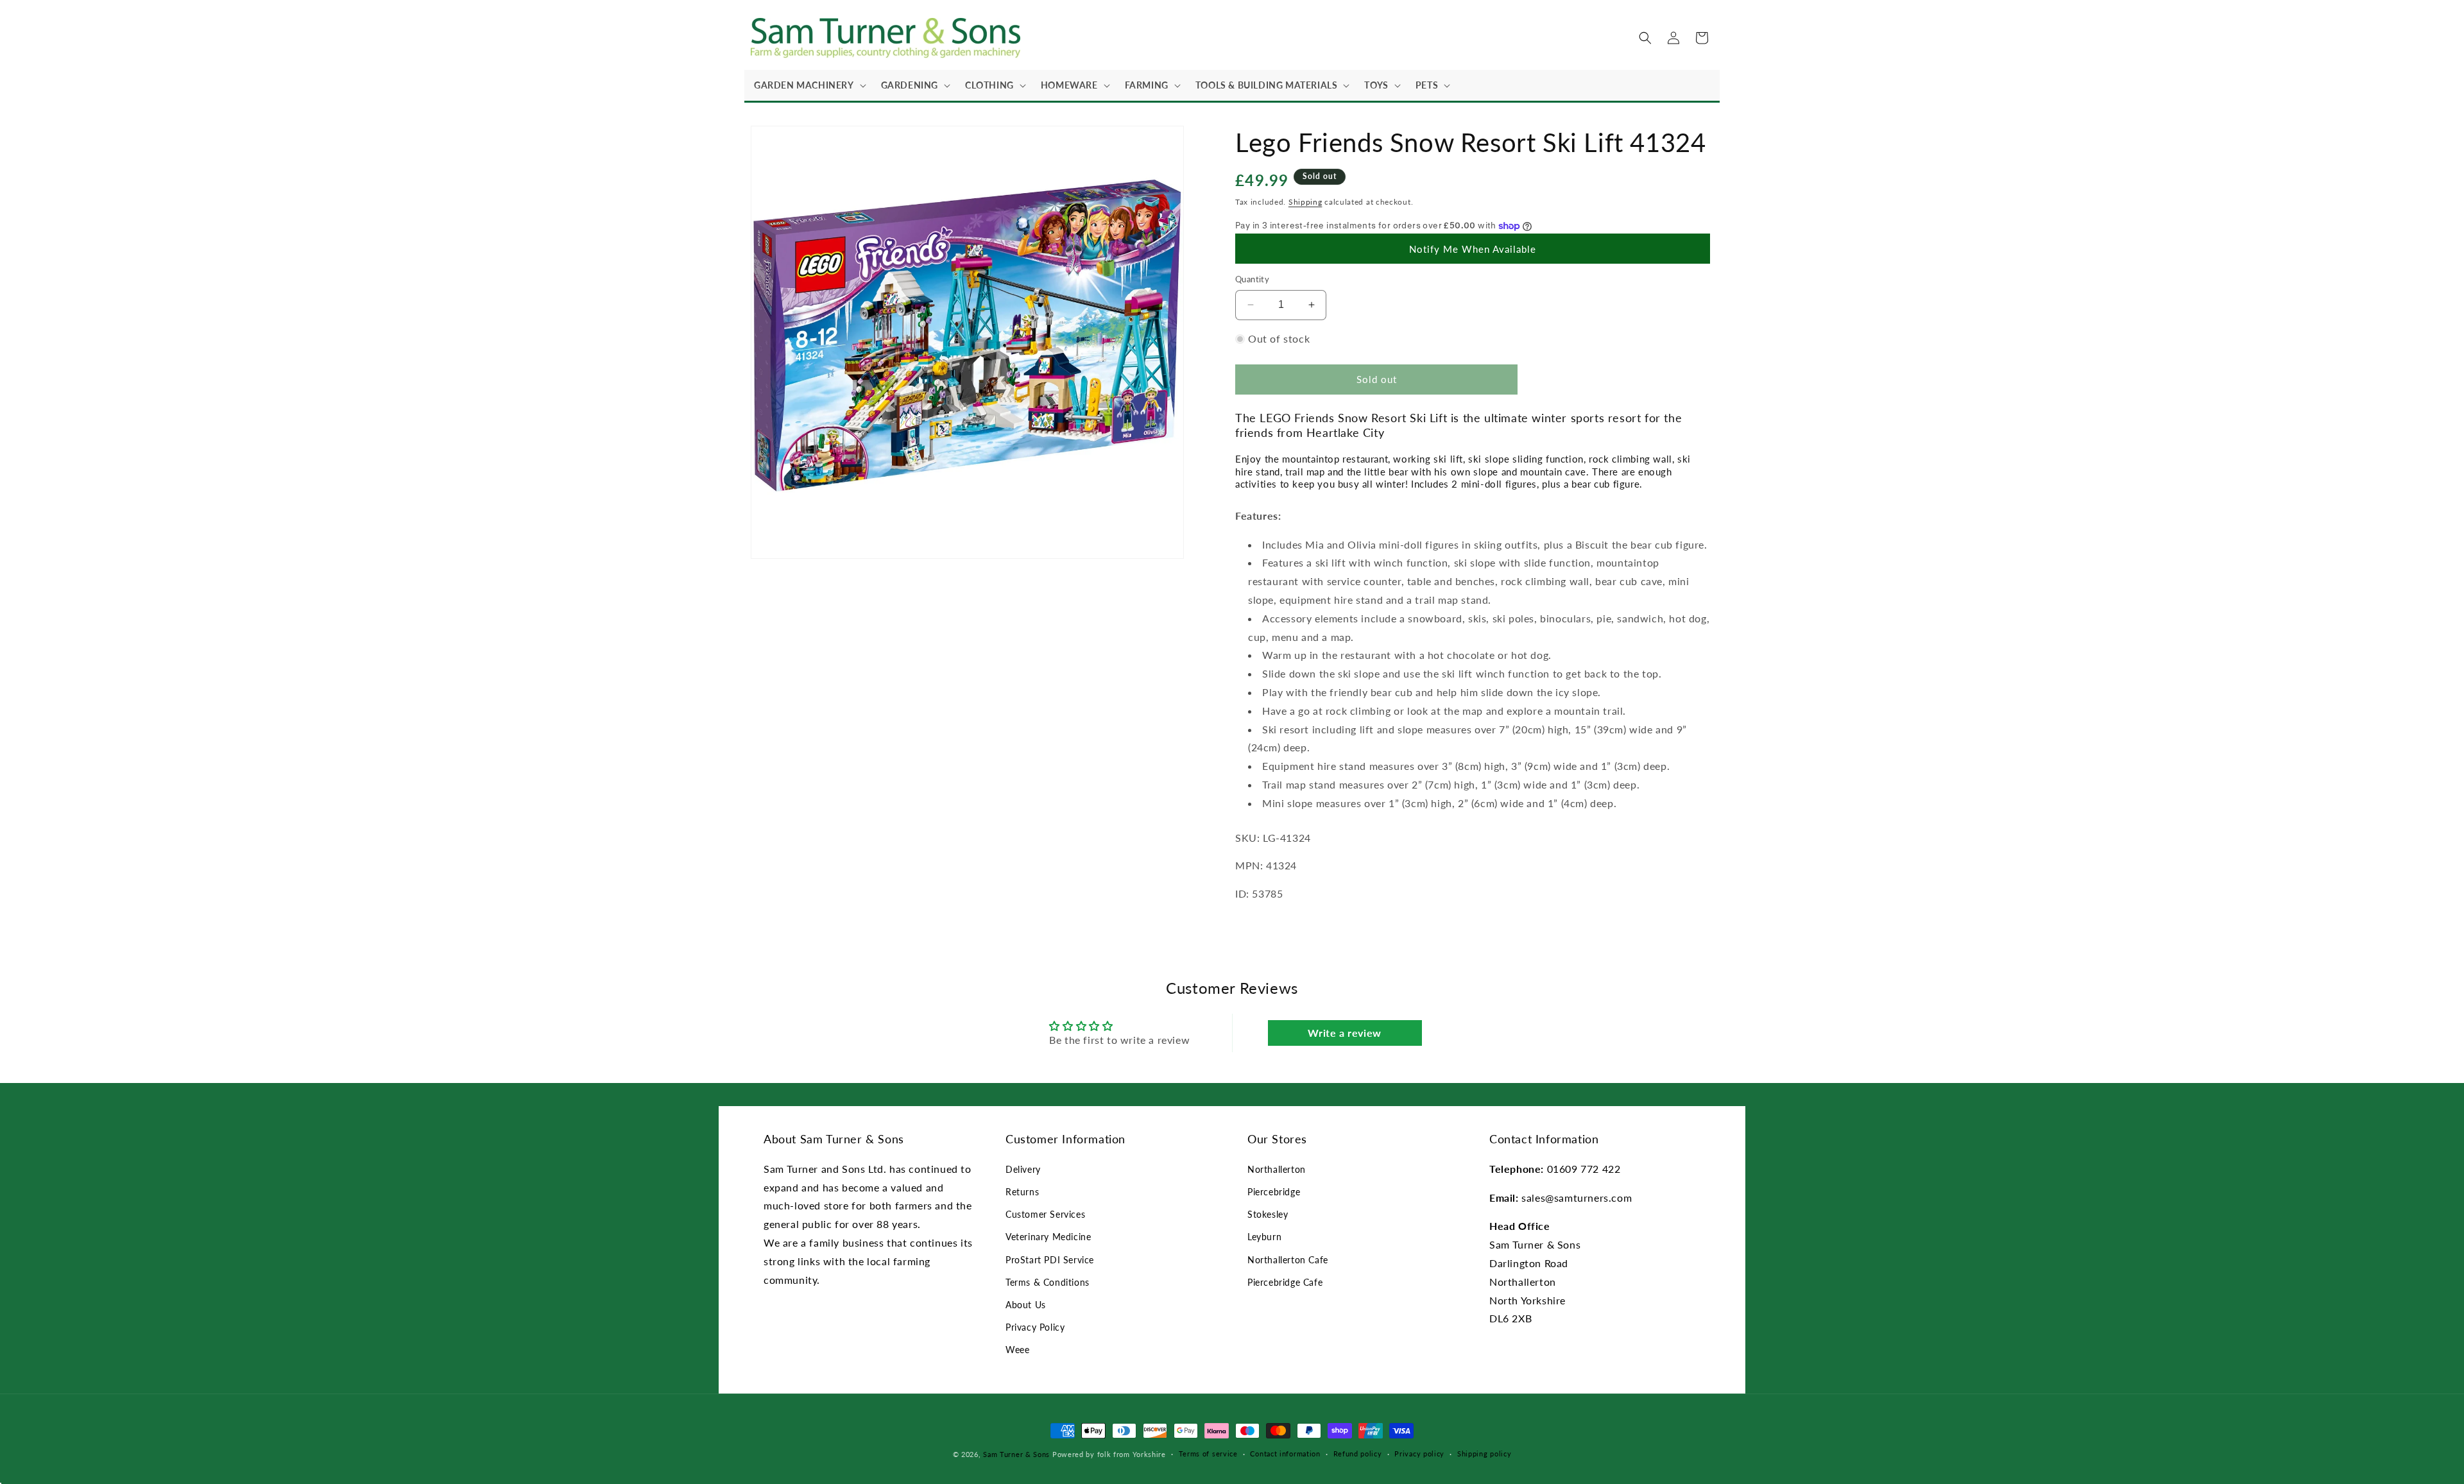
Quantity (1252, 279)
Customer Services (1045, 1214)
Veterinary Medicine (1048, 1237)
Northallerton (1277, 1169)
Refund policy (1358, 1454)
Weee (1017, 1350)
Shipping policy (1484, 1454)
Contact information (1285, 1454)
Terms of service (1208, 1454)
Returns (1022, 1192)
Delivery (1023, 1169)
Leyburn (1264, 1237)
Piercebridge (1274, 1192)
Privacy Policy (1035, 1327)
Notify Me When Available (1473, 249)
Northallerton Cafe (1288, 1260)
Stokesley (1268, 1214)
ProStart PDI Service (1050, 1260)
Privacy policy (1419, 1454)
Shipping (1305, 202)
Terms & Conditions (1048, 1282)
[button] (808, 85)
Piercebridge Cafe (1285, 1282)
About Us (1026, 1305)
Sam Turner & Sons (1016, 1454)
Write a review (1344, 1033)
